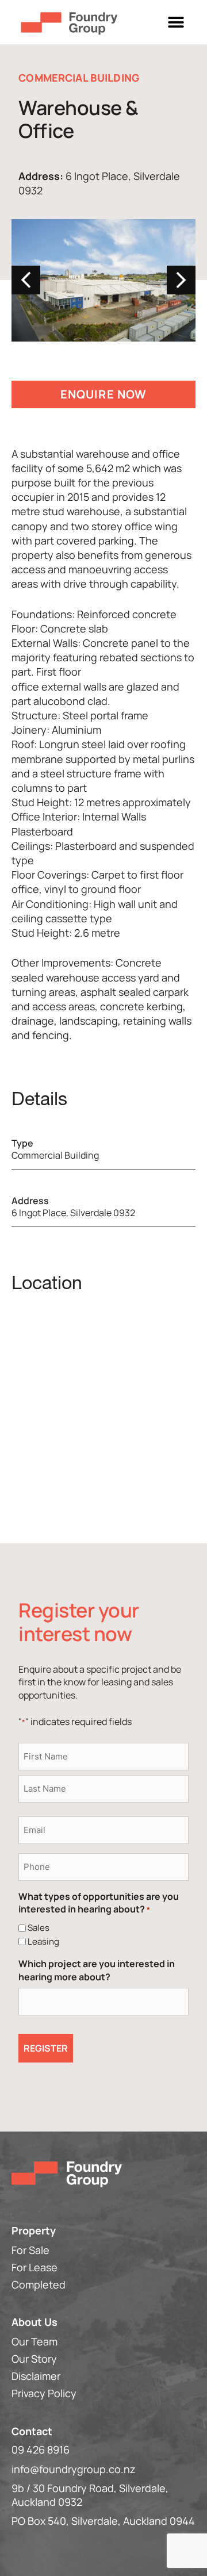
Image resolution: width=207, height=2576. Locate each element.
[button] (176, 22)
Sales (39, 1928)
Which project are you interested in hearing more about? (97, 1970)
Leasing (43, 1941)
